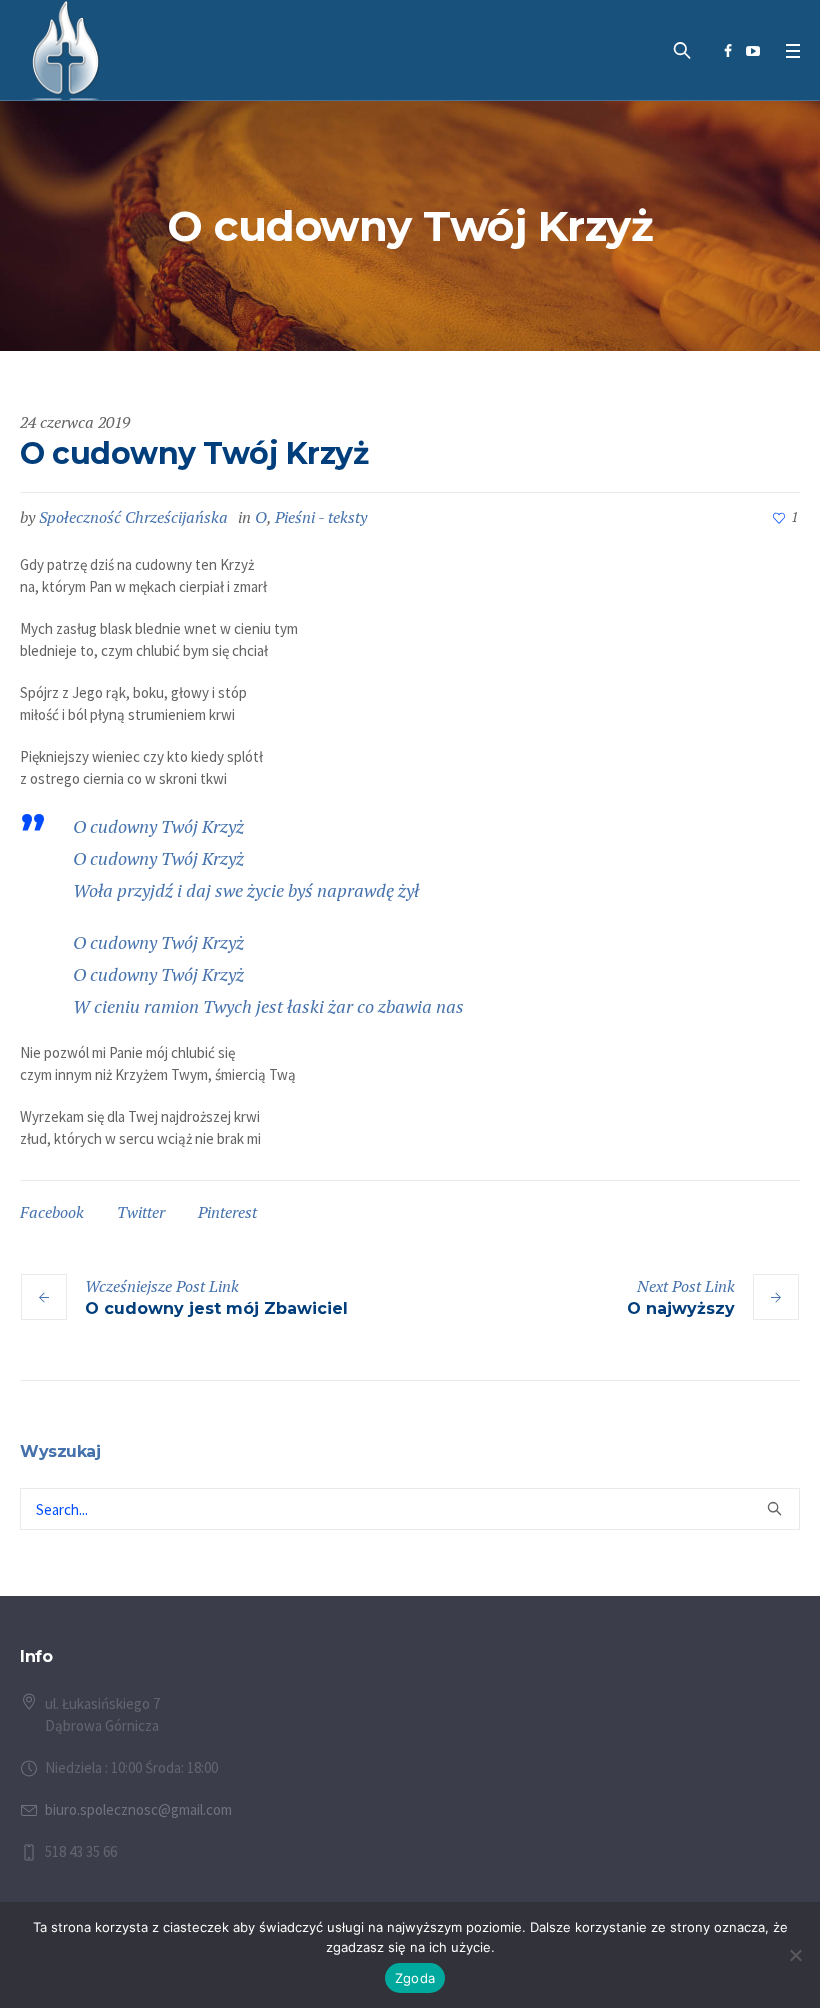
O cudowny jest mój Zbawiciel (216, 1308)
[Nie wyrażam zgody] (795, 1955)
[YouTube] (753, 51)
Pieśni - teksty (321, 517)
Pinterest (227, 1212)
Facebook (52, 1212)
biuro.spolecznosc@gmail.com (138, 1809)
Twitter (141, 1212)
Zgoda (415, 1978)
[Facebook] (728, 51)
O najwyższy (681, 1308)
